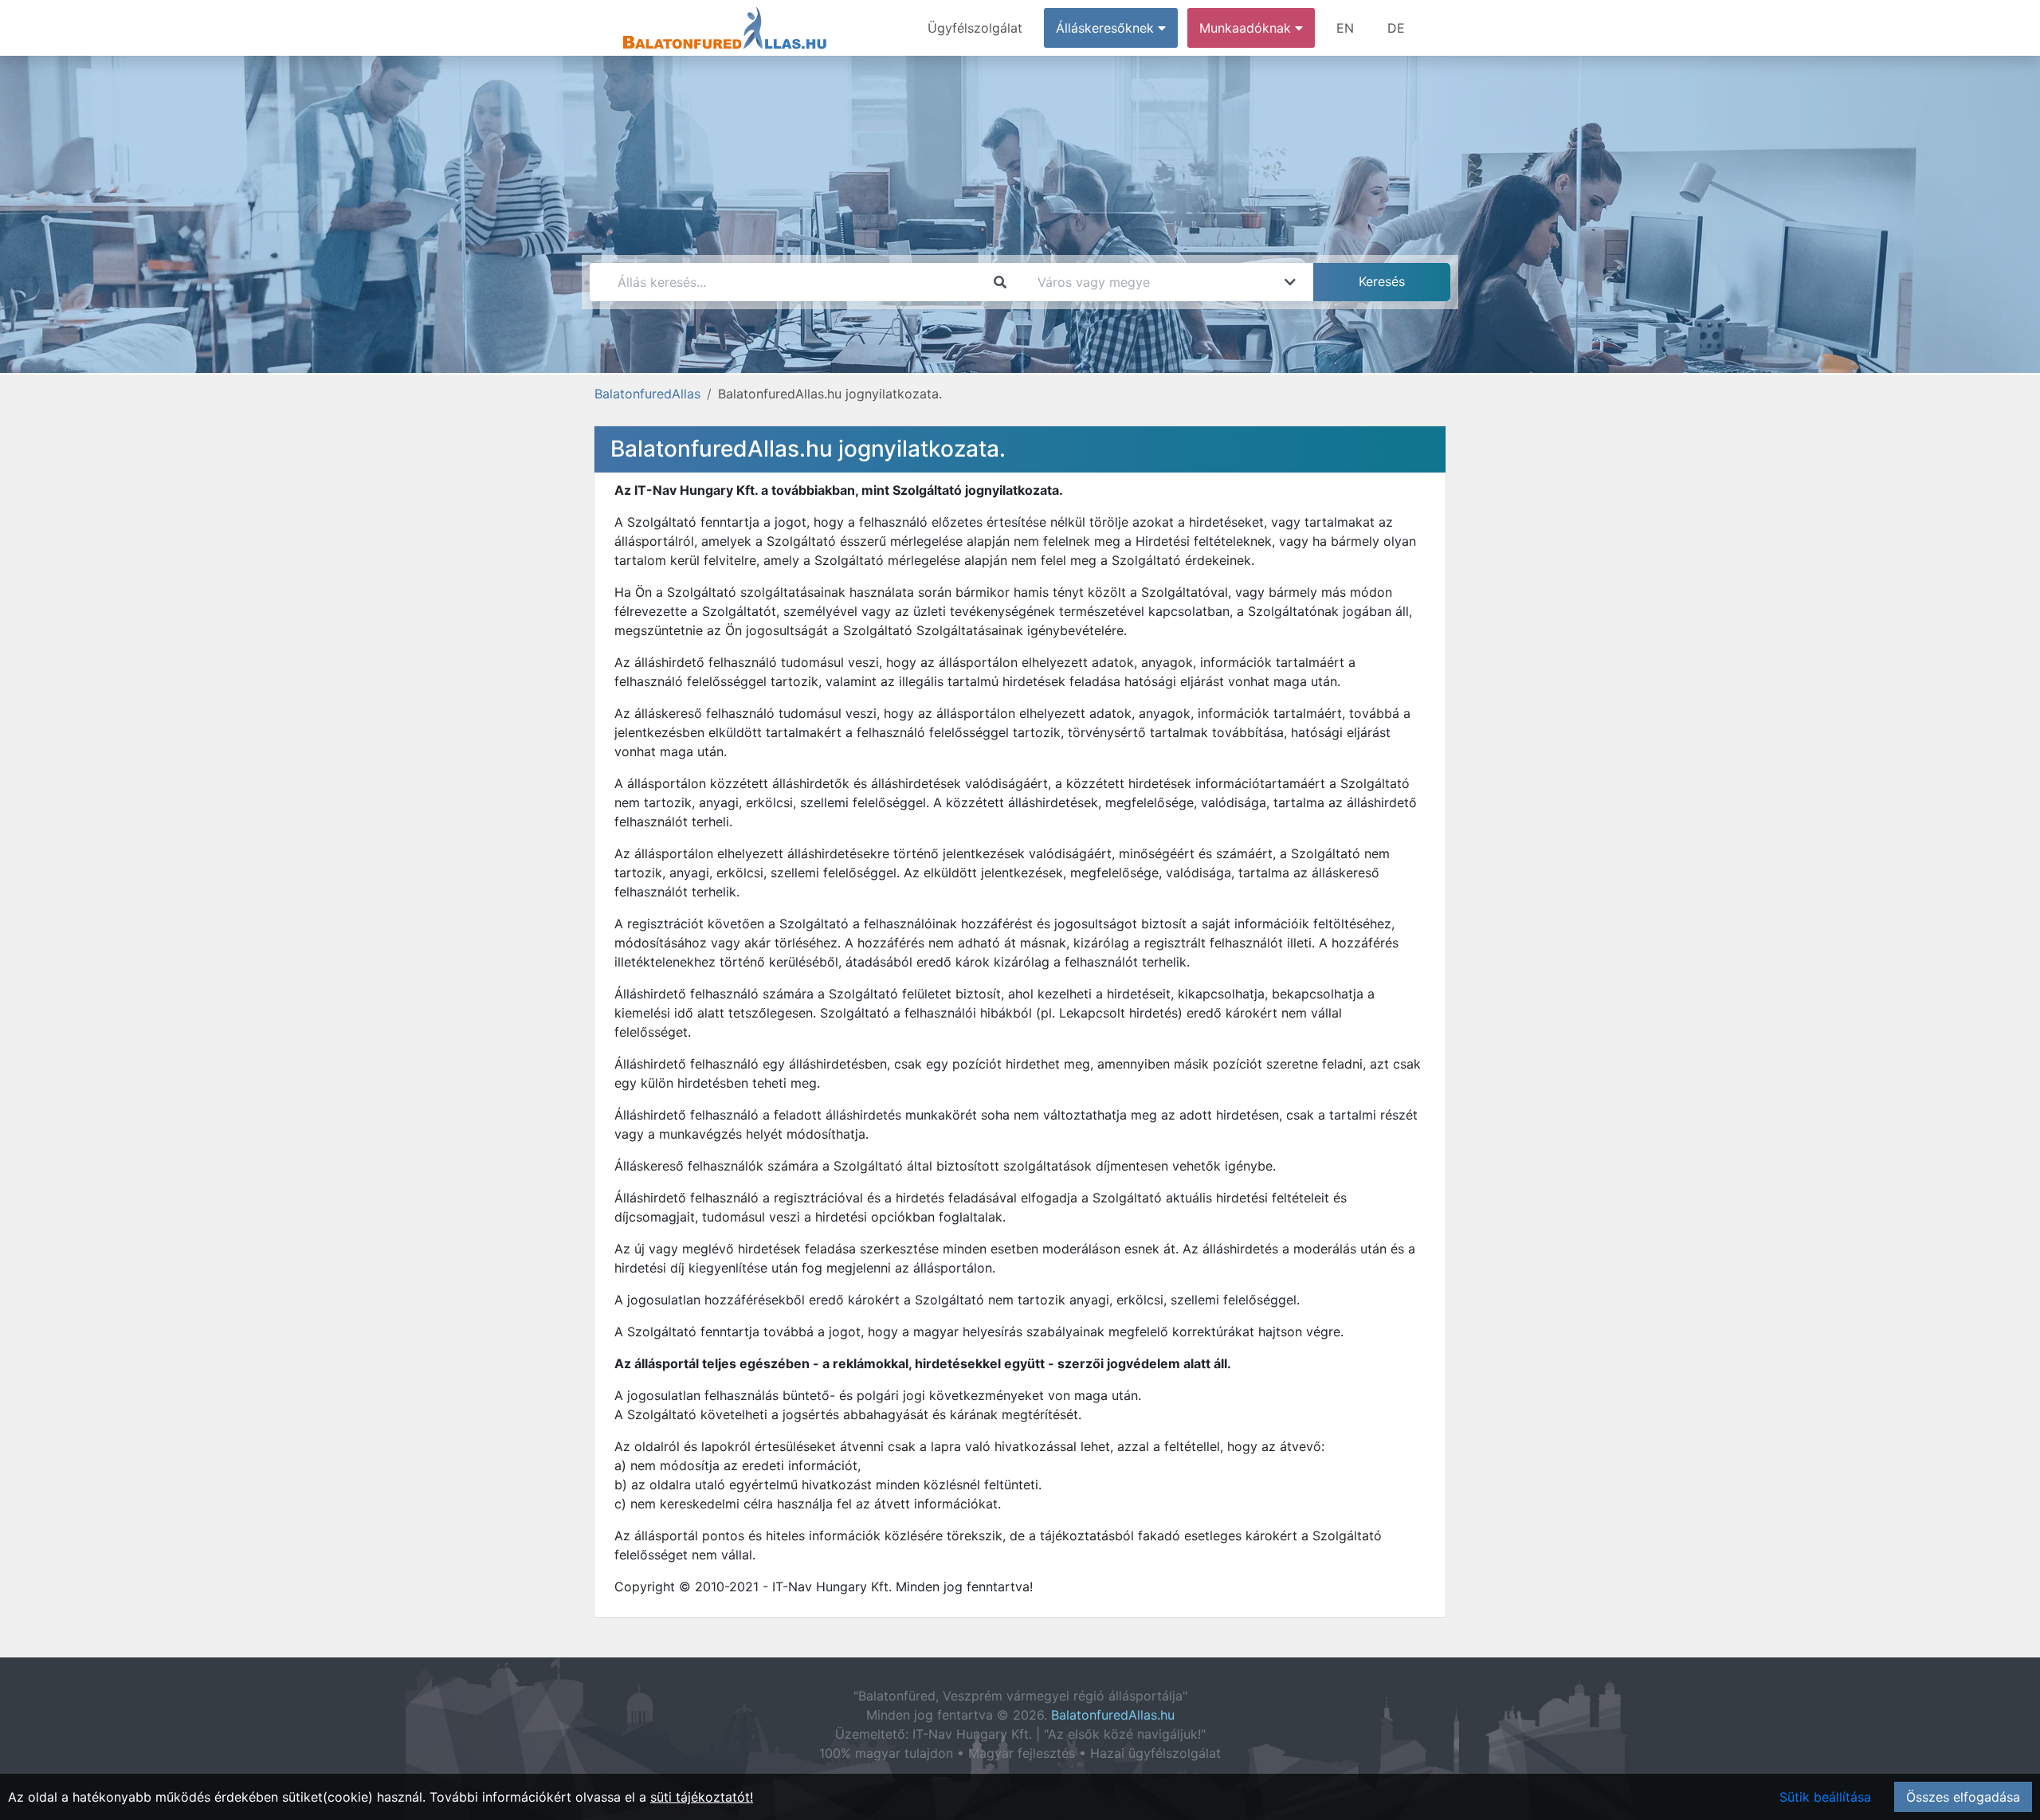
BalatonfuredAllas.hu (1113, 1715)
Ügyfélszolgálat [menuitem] (975, 28)
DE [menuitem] (1396, 28)
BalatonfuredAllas (647, 394)
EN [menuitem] (1345, 28)
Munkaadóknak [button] (1247, 28)
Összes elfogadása (1963, 1797)
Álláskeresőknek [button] (1107, 28)
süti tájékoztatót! (702, 1797)
